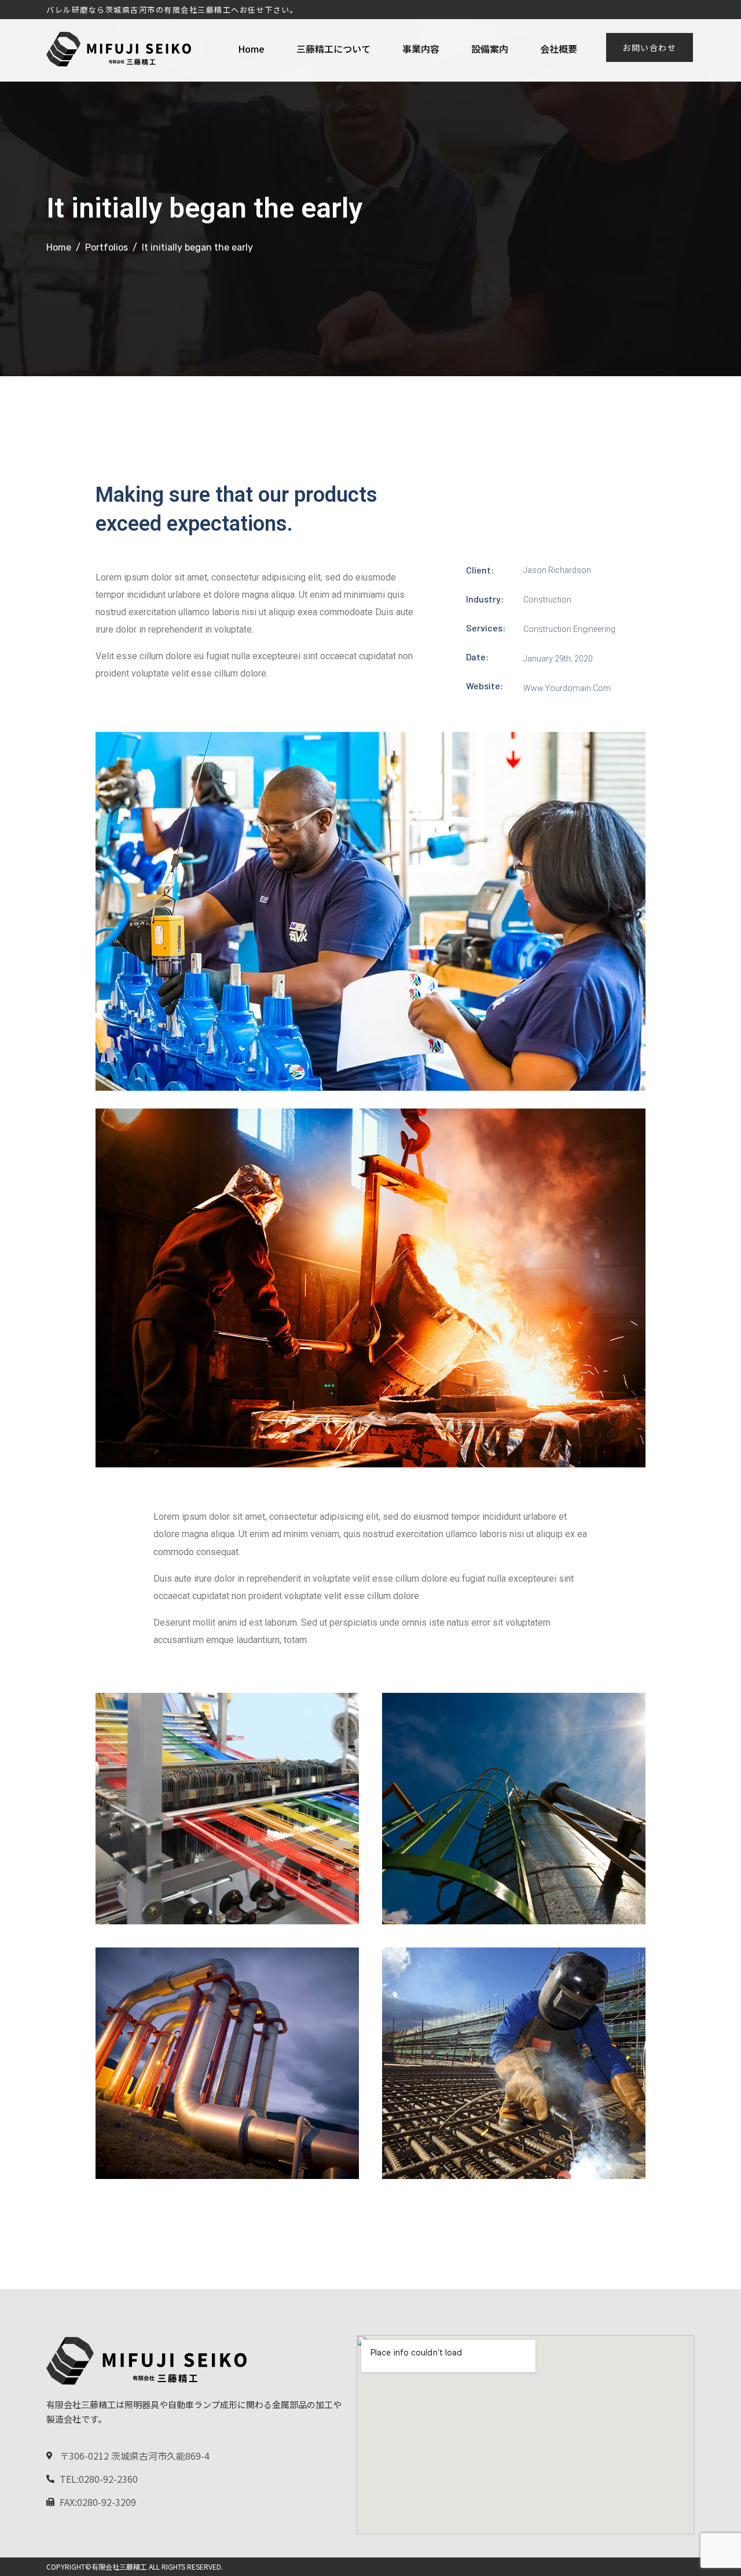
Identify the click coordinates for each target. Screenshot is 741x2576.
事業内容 (421, 49)
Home (251, 49)
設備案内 (490, 49)
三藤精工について (333, 49)
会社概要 (559, 49)
